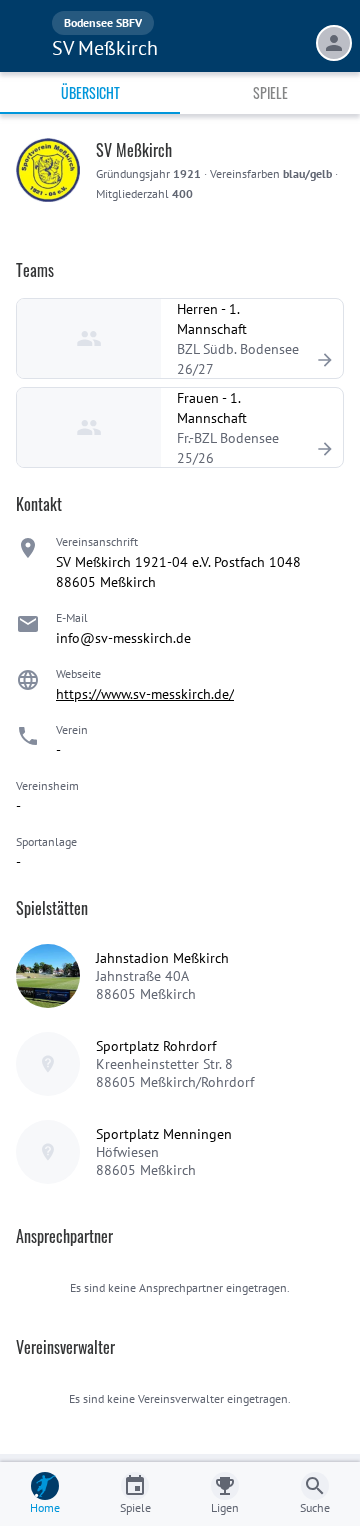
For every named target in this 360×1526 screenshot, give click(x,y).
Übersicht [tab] (90, 92)
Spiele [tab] (270, 92)
